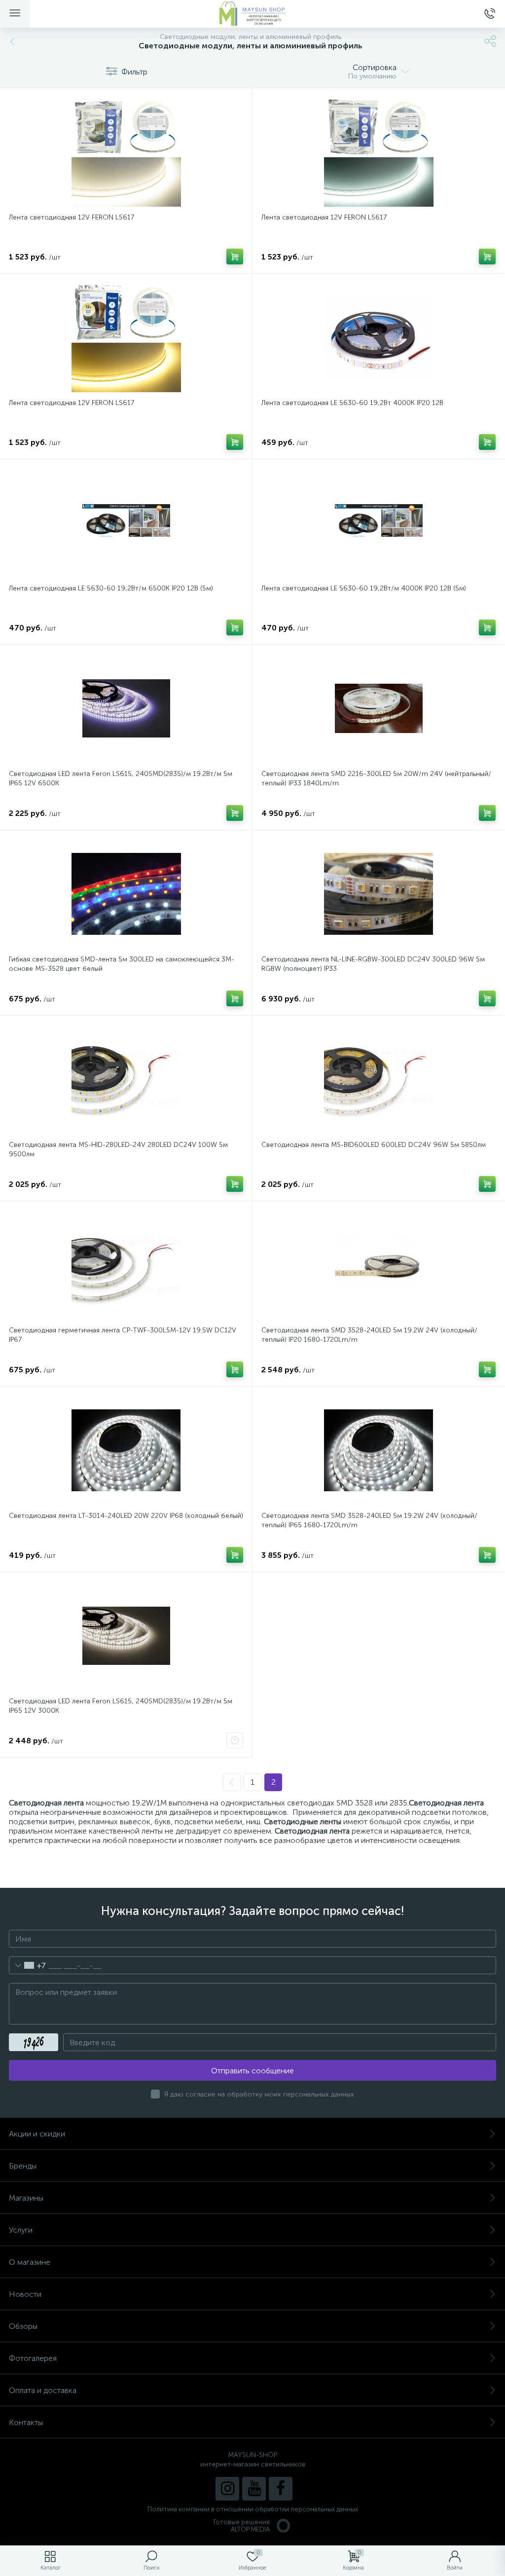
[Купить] (235, 257)
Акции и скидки (37, 2134)
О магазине (30, 2262)
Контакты (26, 2422)
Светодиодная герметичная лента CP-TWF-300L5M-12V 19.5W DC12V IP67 (123, 1335)
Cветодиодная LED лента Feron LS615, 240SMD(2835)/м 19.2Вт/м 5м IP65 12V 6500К (121, 778)
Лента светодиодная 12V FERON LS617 (72, 217)
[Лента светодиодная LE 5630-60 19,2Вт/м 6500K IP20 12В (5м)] (126, 523)
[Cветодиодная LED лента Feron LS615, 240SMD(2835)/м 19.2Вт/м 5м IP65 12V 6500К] (126, 708)
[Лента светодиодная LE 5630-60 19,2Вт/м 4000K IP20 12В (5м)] (379, 523)
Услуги (21, 2230)
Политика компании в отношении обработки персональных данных (253, 2509)
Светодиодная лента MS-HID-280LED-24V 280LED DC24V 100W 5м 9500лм (118, 1149)
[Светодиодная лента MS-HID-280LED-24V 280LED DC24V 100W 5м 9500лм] (126, 1079)
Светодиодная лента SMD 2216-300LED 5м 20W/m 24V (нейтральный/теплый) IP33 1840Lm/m (376, 778)
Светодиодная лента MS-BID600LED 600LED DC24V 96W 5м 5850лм (374, 1145)
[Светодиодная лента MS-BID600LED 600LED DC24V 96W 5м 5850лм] (379, 1079)
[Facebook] (281, 2489)
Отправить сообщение (252, 2071)
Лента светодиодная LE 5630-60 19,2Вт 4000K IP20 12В (352, 403)
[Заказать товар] (235, 1740)
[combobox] (27, 1965)
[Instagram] (227, 2489)
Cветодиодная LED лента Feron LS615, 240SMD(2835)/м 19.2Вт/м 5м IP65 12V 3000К (121, 1706)
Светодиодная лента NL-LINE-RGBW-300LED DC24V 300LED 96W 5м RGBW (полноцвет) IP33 (373, 964)
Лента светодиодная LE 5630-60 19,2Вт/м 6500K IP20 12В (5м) (111, 588)
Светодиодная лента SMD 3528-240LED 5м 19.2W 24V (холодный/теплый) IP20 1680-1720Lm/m (369, 1335)
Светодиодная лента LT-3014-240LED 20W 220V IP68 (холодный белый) (126, 1516)
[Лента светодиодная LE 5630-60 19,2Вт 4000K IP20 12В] (379, 337)
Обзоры (23, 2326)
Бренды (23, 2166)
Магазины (26, 2198)
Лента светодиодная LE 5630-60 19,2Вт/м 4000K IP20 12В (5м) (364, 588)
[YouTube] (254, 2489)
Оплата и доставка (43, 2390)
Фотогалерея (33, 2358)
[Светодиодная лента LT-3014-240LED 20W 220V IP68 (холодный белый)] (126, 1450)
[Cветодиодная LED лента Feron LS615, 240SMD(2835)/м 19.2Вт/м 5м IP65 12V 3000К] (126, 1636)
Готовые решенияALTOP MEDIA (242, 2526)
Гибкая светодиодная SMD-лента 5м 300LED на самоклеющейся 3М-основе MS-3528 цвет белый (122, 964)
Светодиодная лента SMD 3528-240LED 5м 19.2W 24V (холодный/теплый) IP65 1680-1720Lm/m (369, 1520)
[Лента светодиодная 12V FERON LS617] (126, 152)
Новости (25, 2294)
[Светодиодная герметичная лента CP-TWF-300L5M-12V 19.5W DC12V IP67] (126, 1265)
